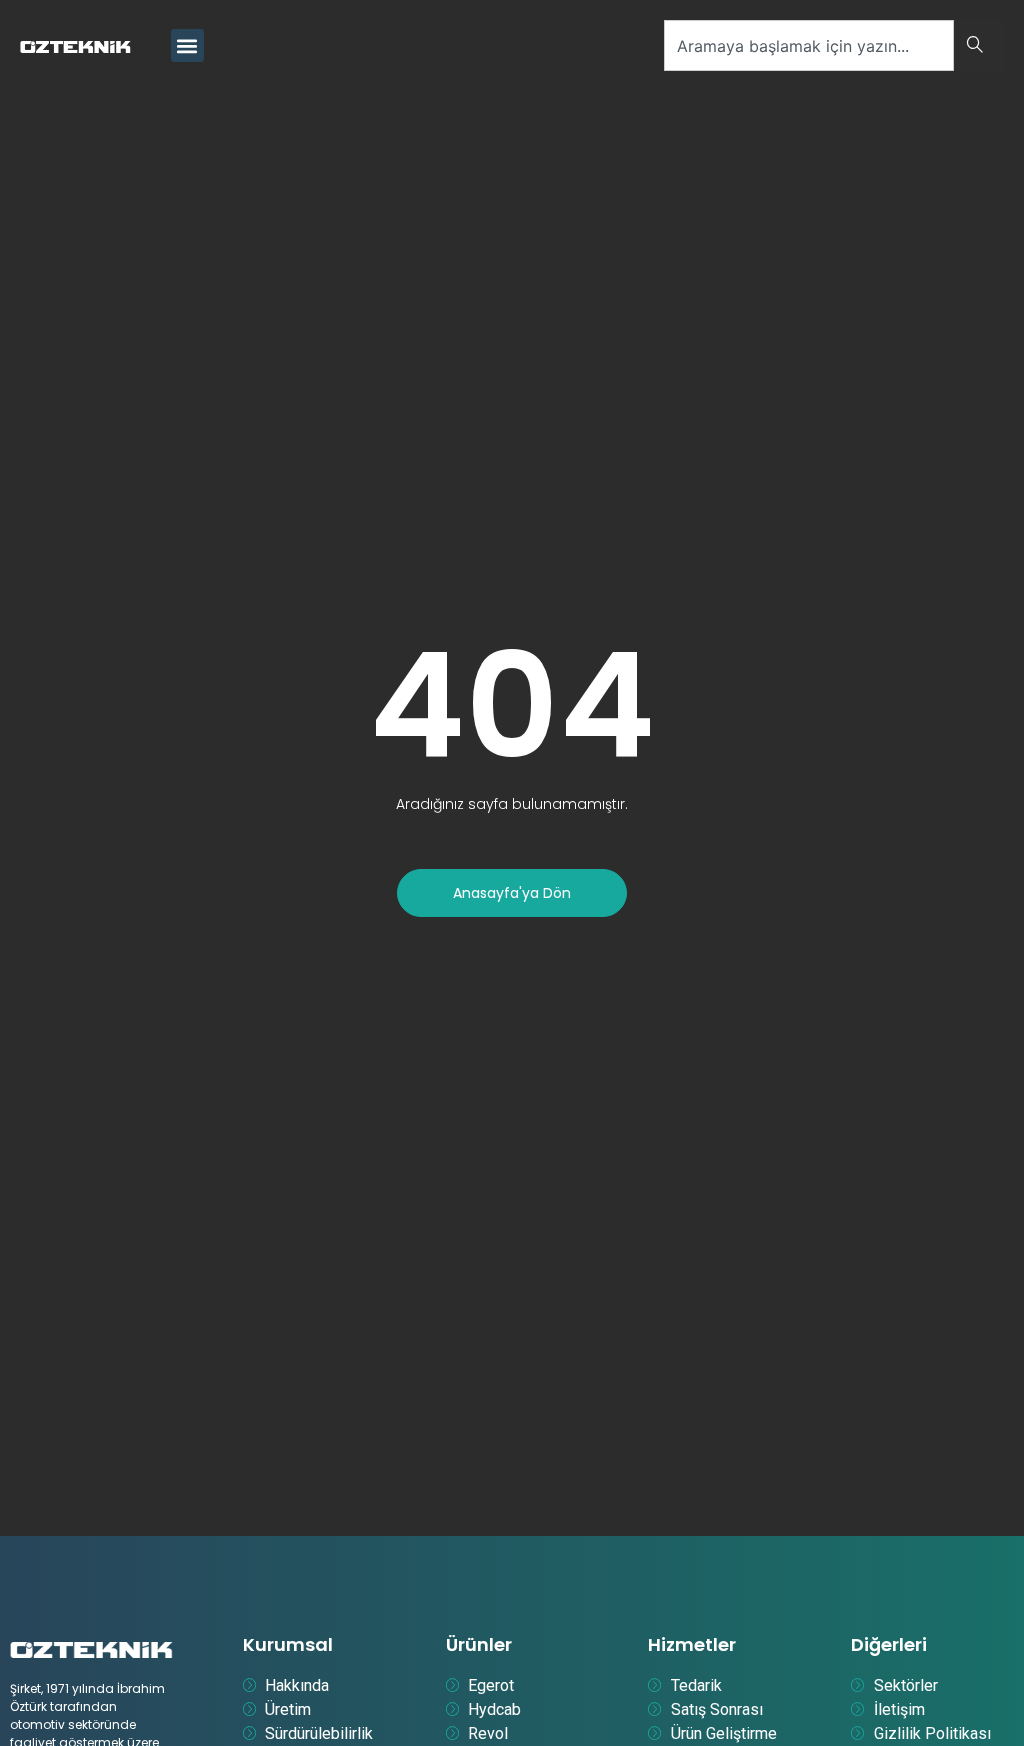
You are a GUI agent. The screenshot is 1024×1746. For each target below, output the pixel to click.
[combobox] (809, 45)
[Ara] (979, 45)
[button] (187, 45)
